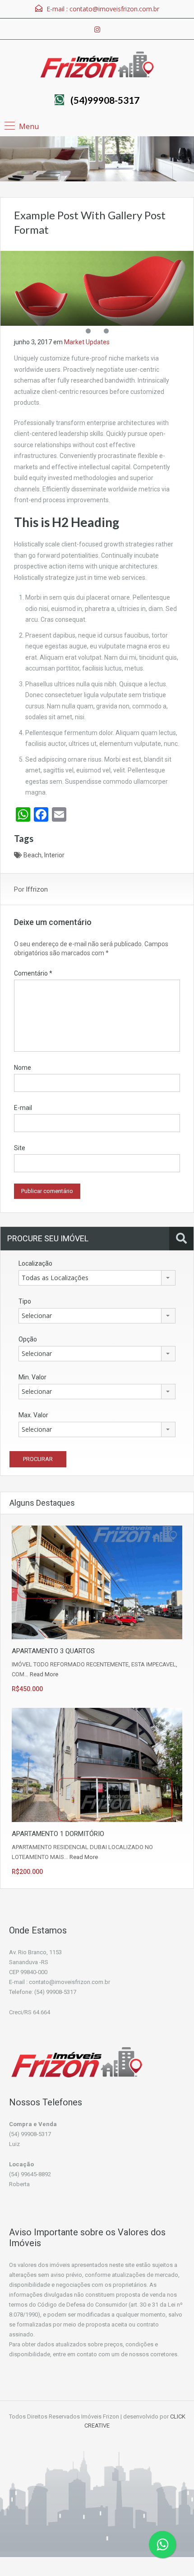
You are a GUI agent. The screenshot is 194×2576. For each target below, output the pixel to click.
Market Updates (87, 342)
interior (54, 855)
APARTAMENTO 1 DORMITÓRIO (58, 1834)
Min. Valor (32, 1377)
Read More (44, 1674)
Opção (28, 1339)
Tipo (25, 1301)
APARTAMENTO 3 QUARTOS (53, 1651)
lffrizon (37, 889)
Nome (23, 1068)
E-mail (23, 1108)
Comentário (33, 973)
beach (32, 855)
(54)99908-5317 (105, 100)
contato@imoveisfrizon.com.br (114, 9)
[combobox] (97, 1278)
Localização (35, 1263)
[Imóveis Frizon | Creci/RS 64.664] (97, 66)
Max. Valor (33, 1415)
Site (20, 1148)
